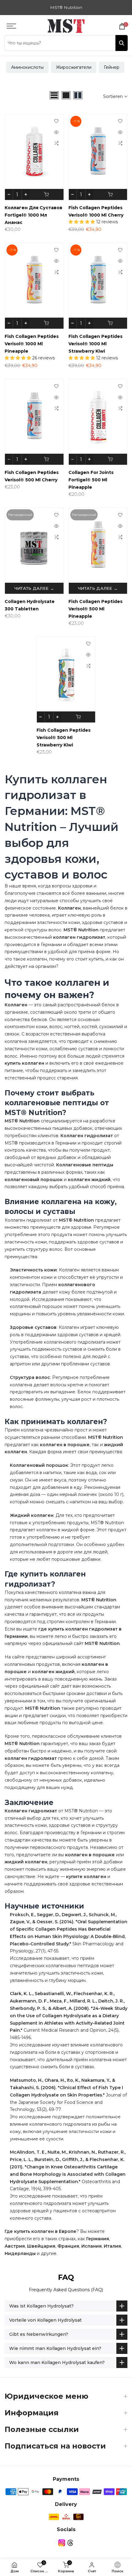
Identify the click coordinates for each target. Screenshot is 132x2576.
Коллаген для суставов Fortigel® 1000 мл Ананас (33, 215)
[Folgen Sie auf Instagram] (62, 2543)
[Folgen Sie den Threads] (70, 2543)
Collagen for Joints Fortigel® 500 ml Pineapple (91, 480)
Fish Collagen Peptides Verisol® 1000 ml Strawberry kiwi (95, 344)
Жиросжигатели (74, 67)
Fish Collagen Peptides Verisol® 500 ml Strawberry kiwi (64, 738)
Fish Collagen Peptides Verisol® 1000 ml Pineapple (32, 344)
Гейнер (112, 67)
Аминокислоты (27, 67)
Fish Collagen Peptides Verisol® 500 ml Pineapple (95, 609)
